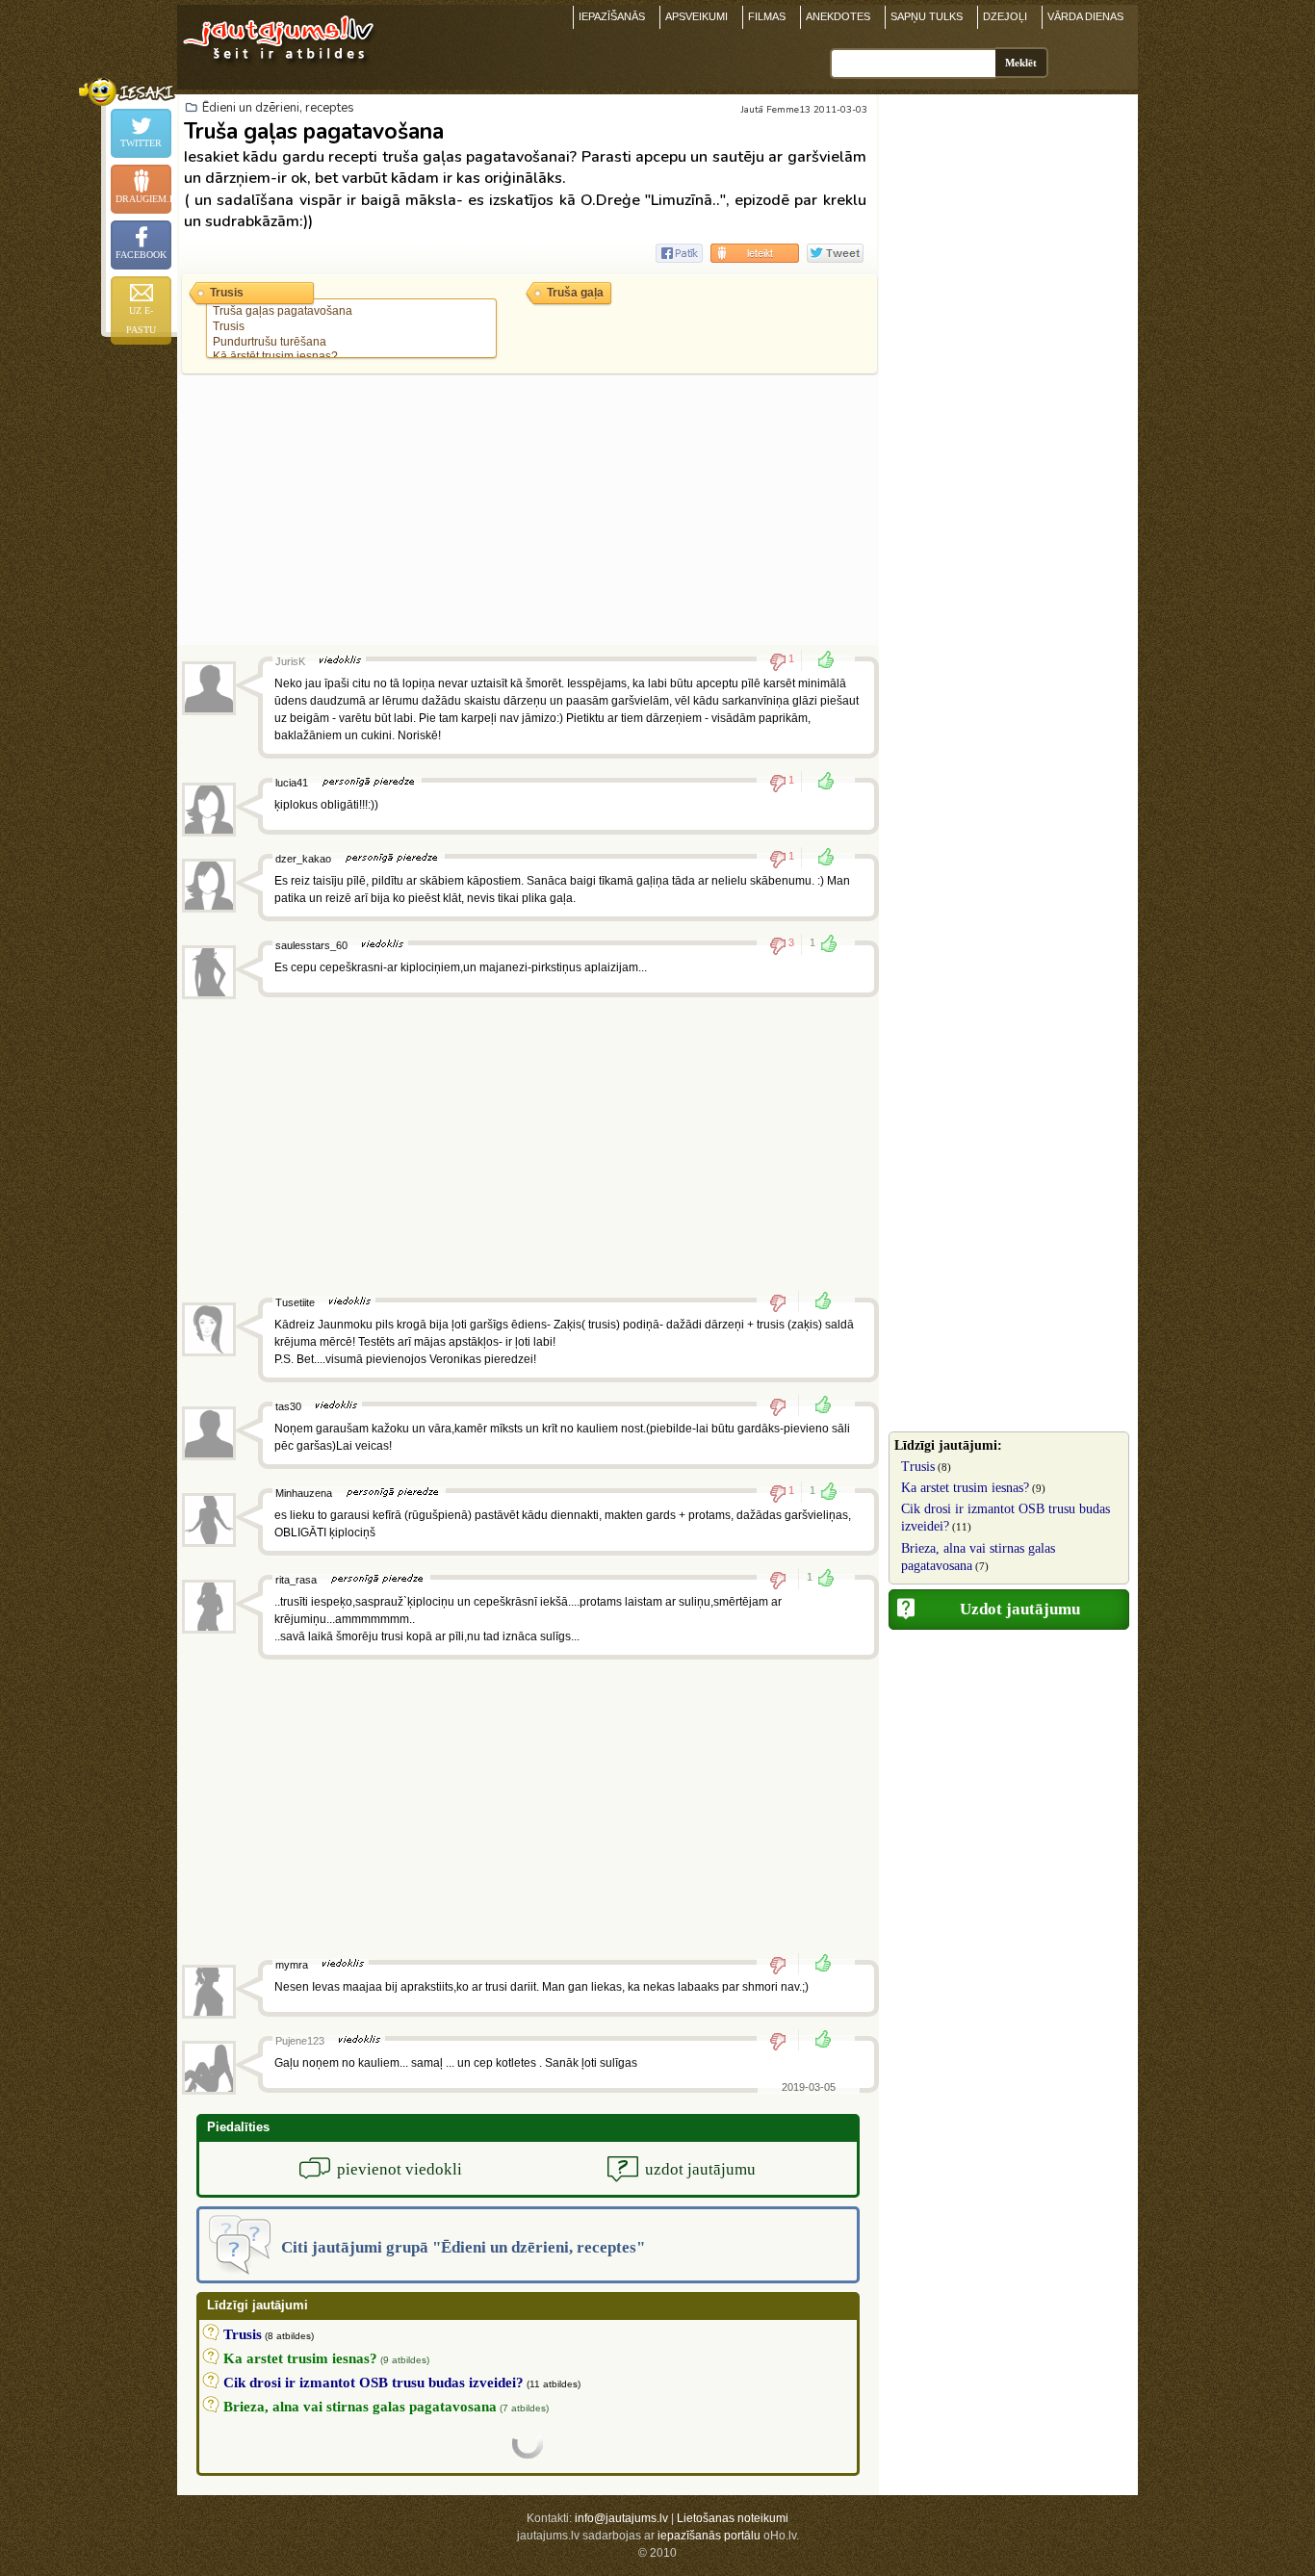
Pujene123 (300, 2041)
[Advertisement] (528, 510)
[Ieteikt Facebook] (679, 253)
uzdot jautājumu (700, 2169)
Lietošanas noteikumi (733, 2518)
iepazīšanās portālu (709, 2536)
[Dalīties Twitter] (835, 253)
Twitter (141, 143)
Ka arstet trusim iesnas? (965, 1488)
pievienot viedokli (400, 2169)
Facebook (141, 255)
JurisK (290, 661)
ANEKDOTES (838, 16)
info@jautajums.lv (621, 2518)
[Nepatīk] (784, 1302)
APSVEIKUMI (696, 16)
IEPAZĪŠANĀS (612, 16)
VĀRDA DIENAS (1085, 16)
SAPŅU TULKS (927, 16)
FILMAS (767, 16)
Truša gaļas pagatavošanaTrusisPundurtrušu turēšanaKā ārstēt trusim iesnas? (283, 334)
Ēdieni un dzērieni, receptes (278, 108)
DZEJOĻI (1005, 16)
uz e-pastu (141, 320)
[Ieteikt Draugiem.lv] (755, 253)
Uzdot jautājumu (1020, 1609)
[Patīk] (820, 661)
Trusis (918, 1467)
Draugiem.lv (143, 199)
